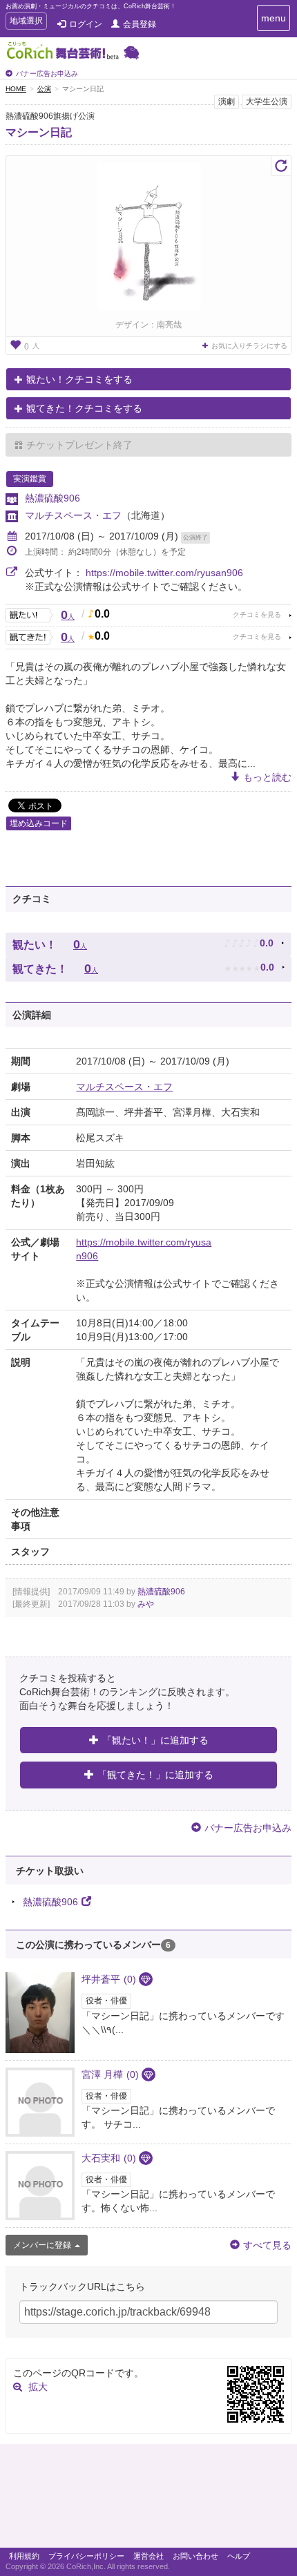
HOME (16, 89)
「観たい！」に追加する (155, 1740)
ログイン (86, 24)
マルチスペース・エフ (73, 515)
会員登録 (140, 24)
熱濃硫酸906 (52, 498)
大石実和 (109, 2158)
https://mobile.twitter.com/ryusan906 (164, 573)
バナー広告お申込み (47, 74)
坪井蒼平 (109, 1979)
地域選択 (26, 22)
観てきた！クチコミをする (84, 408)
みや (146, 1604)
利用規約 (24, 2556)
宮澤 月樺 (110, 2074)
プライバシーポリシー (86, 2556)
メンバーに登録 (42, 2245)
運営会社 (148, 2556)
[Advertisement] (148, 2499)
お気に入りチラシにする (249, 346)
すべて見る (267, 2245)
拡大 (38, 2387)
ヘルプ (239, 2556)
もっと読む (267, 777)
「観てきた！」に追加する (155, 1775)
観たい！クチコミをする (79, 379)
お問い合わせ (195, 2556)
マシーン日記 (39, 132)
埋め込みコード (39, 823)
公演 (44, 89)
